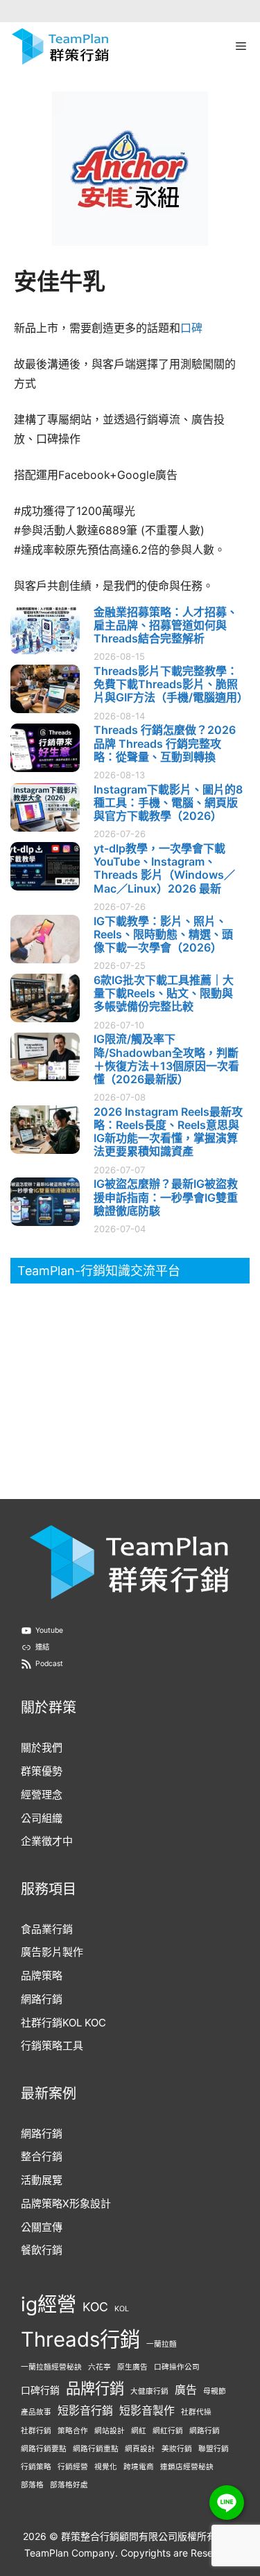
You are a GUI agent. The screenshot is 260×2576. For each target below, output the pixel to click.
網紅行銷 (168, 2431)
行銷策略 (36, 2467)
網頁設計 (140, 2449)
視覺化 (106, 2467)
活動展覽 (42, 2180)
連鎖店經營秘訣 (187, 2467)
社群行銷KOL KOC (63, 2023)
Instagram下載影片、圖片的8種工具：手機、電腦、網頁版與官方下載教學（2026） (168, 803)
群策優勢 (42, 1771)
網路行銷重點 (96, 2449)
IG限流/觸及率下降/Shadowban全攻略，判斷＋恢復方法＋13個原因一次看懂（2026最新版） (166, 1059)
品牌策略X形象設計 (66, 2203)
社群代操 (196, 2412)
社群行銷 (36, 2431)
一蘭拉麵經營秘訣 (51, 2367)
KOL (122, 2309)
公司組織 (42, 1818)
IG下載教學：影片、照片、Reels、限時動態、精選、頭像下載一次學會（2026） (163, 934)
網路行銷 (42, 1999)
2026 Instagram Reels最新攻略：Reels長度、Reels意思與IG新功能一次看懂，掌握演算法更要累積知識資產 (168, 1132)
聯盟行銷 (214, 2449)
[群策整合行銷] (60, 46)
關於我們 (42, 1747)
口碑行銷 (40, 2390)
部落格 (32, 2485)
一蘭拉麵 (162, 2344)
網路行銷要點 (44, 2449)
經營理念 (42, 1795)
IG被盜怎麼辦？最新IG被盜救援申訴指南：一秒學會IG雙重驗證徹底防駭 (166, 1197)
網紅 (139, 2431)
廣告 (186, 2390)
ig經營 (49, 2304)
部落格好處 (69, 2485)
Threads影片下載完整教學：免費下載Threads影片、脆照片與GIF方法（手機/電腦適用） (171, 684)
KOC (95, 2307)
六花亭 (99, 2367)
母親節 (215, 2391)
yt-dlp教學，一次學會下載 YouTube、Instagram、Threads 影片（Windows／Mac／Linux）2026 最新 (164, 868)
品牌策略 (42, 1975)
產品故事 (36, 2412)
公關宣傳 (42, 2227)
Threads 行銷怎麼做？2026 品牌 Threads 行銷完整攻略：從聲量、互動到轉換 (165, 743)
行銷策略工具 (52, 2045)
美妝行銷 (177, 2449)
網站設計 (110, 2431)
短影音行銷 (85, 2411)
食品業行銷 (47, 1929)
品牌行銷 (95, 2388)
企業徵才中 (47, 1841)
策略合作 (73, 2431)
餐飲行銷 (42, 2250)
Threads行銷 (80, 2339)
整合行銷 (42, 2156)
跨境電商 (139, 2467)
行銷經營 (73, 2467)
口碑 (191, 328)
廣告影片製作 (52, 1952)
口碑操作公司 (177, 2367)
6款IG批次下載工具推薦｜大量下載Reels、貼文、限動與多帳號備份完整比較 (164, 993)
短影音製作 (147, 2411)
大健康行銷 (149, 2391)
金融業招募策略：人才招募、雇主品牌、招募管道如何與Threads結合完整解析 (166, 625)
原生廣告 (132, 2367)
